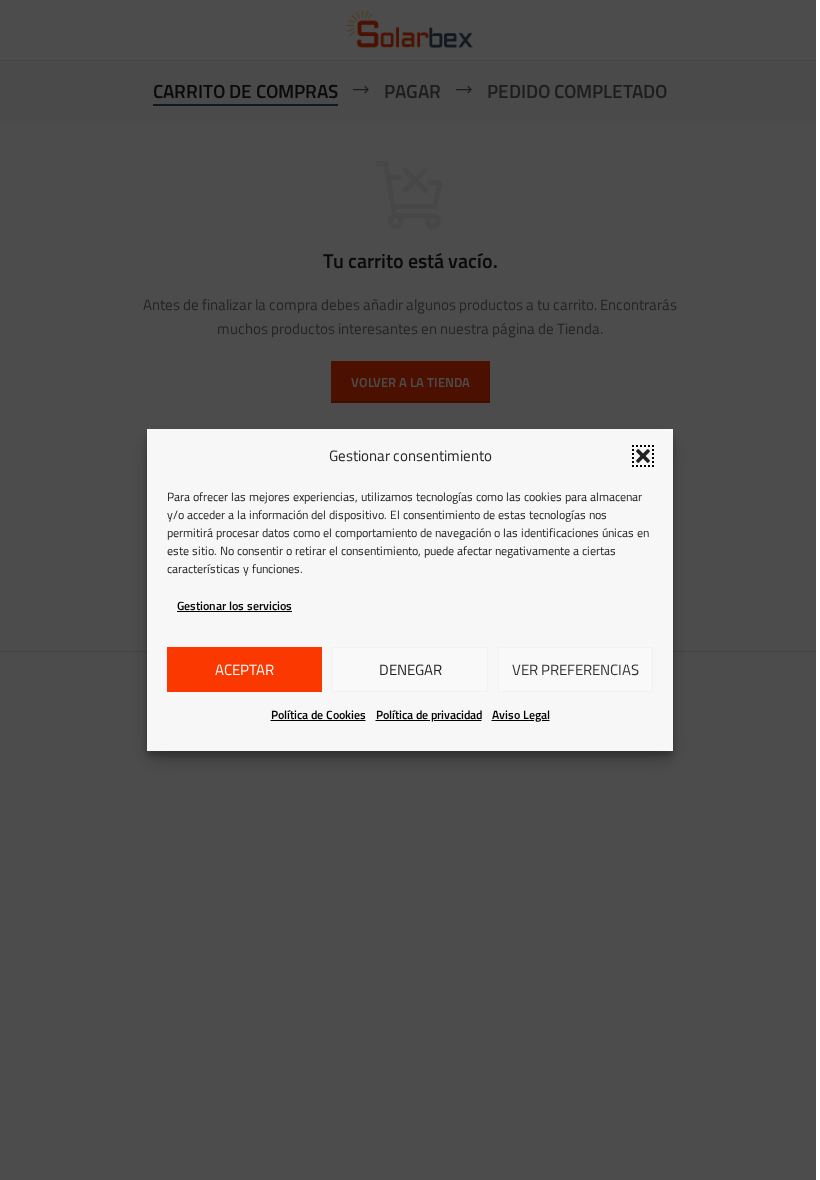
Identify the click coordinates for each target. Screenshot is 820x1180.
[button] (643, 456)
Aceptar (244, 669)
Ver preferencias (575, 669)
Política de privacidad (429, 714)
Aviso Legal (521, 714)
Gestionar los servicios (234, 605)
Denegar (410, 669)
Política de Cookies (318, 714)
